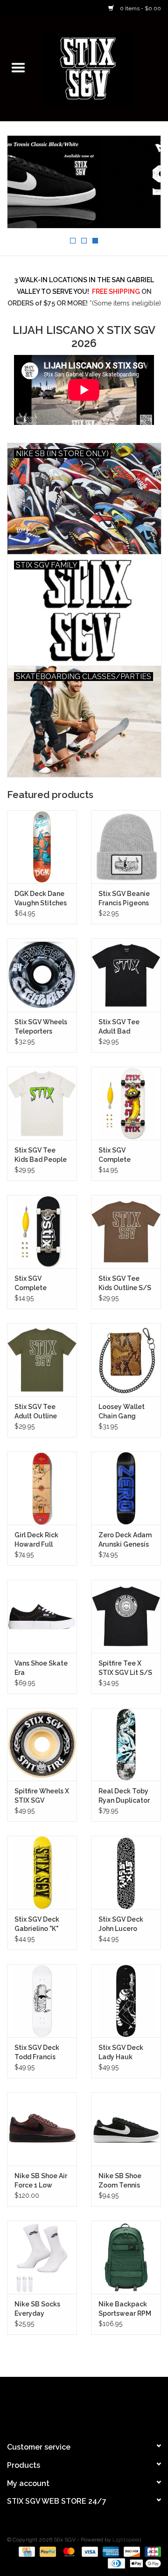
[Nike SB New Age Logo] (84, 182)
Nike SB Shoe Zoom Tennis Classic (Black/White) (122, 2181)
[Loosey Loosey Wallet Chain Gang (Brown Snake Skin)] (126, 1360)
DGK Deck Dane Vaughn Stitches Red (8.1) (41, 899)
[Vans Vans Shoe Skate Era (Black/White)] (42, 1616)
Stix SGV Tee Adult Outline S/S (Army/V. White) (36, 1412)
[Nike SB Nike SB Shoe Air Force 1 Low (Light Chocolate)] (42, 2129)
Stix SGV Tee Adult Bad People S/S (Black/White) (122, 1027)
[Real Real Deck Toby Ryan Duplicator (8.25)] (126, 1745)
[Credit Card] (26, 2551)
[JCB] (151, 2551)
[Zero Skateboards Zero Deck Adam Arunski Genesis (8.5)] (126, 1488)
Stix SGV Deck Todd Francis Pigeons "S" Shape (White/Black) (38, 2053)
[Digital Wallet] (144, 2563)
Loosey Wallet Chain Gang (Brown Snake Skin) (122, 1412)
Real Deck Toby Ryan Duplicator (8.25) (124, 1796)
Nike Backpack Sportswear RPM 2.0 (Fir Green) (125, 2309)
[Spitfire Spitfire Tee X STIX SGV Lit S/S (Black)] (126, 1616)
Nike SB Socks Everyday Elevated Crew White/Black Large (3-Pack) (38, 2309)
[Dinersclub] (115, 2563)
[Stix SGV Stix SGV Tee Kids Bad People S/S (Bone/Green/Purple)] (42, 1103)
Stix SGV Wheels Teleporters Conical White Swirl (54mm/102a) (41, 1027)
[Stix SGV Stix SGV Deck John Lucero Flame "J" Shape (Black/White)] (126, 1872)
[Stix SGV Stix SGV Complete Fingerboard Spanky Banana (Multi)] (126, 1103)
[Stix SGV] (102, 68)
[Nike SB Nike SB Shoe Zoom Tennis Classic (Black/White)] (126, 2129)
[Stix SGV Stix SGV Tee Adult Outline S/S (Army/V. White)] (42, 1360)
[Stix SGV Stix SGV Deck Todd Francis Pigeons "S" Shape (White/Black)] (42, 2001)
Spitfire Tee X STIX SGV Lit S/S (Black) (125, 1668)
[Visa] (89, 2551)
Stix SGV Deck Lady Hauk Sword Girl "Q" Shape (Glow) (121, 2053)
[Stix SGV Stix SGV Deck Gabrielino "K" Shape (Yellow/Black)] (42, 1872)
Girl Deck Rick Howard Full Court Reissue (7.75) (37, 1540)
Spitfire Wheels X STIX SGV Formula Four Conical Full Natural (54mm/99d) (42, 1796)
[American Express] (110, 2551)
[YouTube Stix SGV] (84, 2405)
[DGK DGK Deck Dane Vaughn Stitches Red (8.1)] (42, 847)
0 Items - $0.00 (140, 8)
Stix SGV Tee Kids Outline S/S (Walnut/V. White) (125, 1284)
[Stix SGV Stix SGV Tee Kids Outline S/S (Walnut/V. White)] (126, 1232)
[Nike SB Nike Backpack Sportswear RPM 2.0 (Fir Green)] (126, 2257)
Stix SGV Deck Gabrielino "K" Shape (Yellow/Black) (38, 1924)
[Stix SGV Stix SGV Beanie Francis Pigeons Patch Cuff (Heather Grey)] (126, 847)
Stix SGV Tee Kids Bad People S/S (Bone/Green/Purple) (42, 1155)
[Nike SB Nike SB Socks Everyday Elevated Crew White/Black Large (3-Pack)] (42, 2257)
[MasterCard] (68, 2551)
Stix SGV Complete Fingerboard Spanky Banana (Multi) (123, 1155)
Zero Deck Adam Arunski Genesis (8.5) (125, 1540)
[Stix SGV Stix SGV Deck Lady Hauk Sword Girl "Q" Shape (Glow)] (126, 2001)
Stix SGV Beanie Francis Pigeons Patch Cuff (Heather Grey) (124, 899)
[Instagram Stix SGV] (101, 2405)
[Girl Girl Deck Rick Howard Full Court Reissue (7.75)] (42, 1488)
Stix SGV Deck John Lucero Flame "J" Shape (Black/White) (124, 1924)
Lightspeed (127, 2540)
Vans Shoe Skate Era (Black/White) (41, 1668)
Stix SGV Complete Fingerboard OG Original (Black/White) (40, 1284)
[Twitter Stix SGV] (67, 2405)
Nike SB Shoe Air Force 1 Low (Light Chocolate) (41, 2181)
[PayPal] (47, 2551)
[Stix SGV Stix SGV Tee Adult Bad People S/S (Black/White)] (126, 975)
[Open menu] (18, 67)
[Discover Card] (131, 2551)
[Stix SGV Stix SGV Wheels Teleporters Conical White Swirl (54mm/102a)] (42, 975)
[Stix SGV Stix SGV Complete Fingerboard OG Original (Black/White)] (42, 1232)
